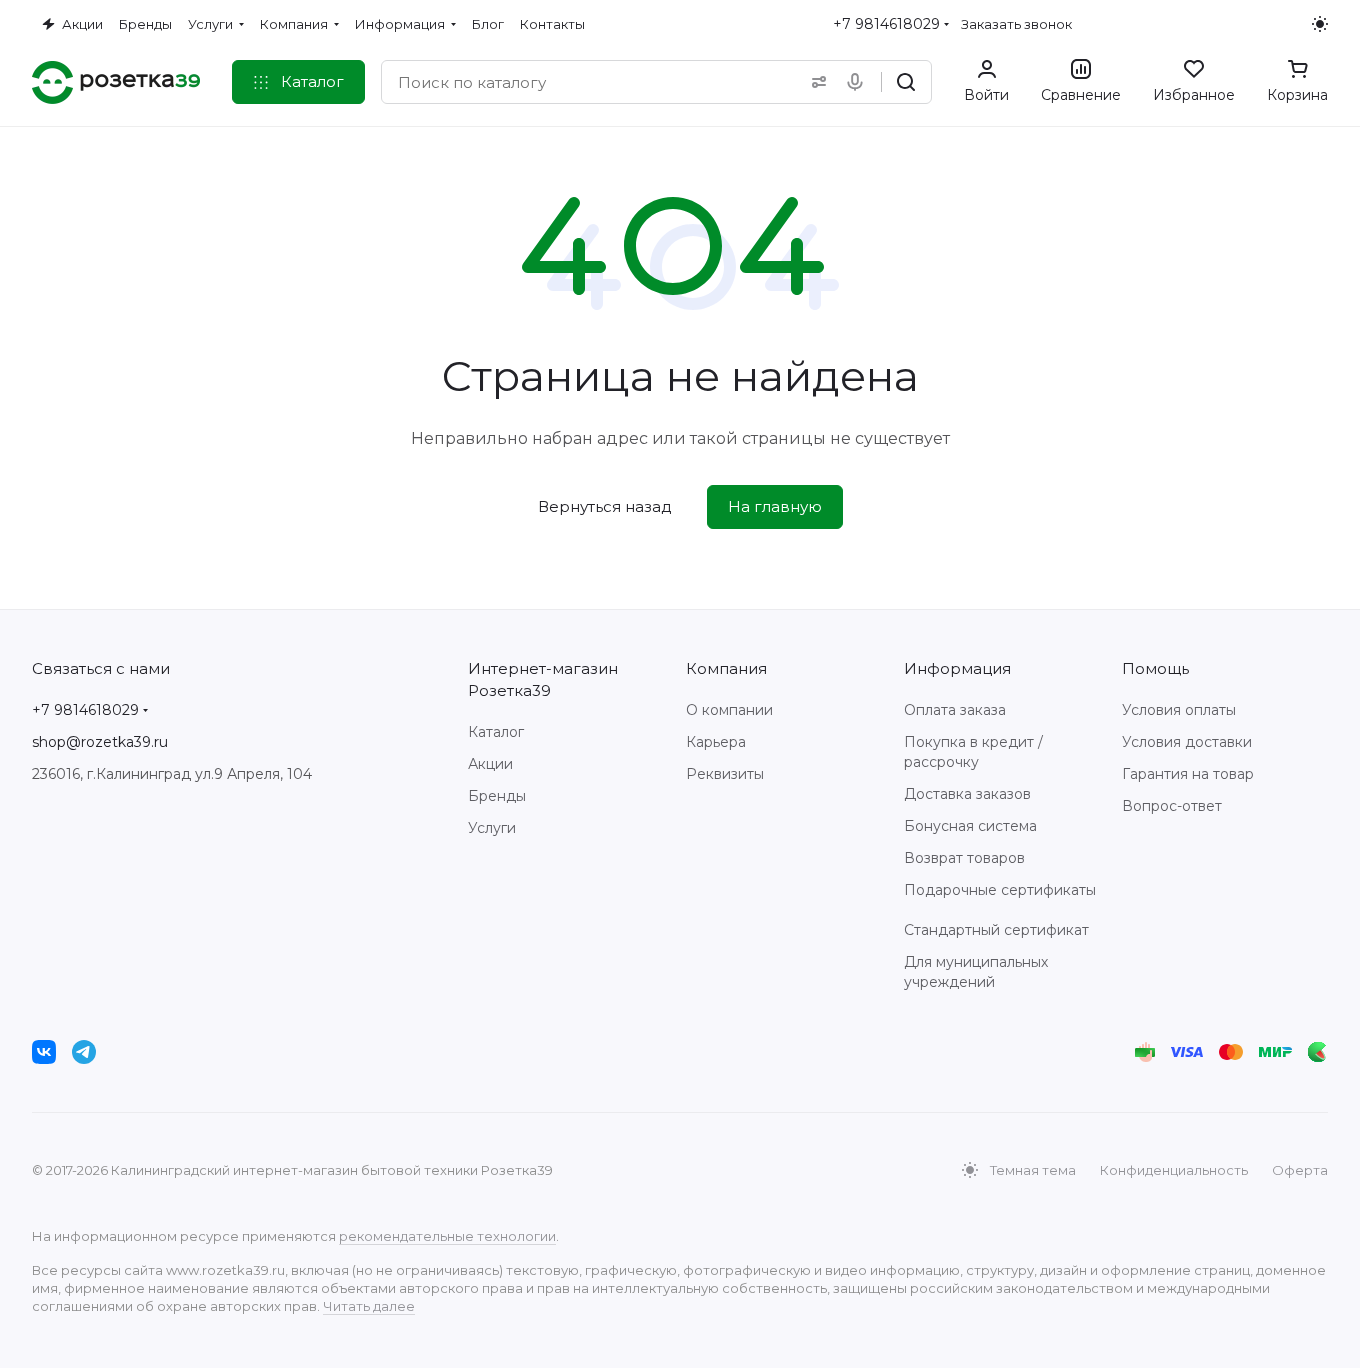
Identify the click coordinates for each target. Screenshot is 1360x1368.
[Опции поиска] (815, 82)
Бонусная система (970, 826)
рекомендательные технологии (447, 1236)
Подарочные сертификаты (1000, 890)
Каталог (496, 732)
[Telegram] (84, 1052)
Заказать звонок (1016, 24)
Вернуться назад (605, 506)
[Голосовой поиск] (859, 82)
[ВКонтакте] (44, 1052)
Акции (490, 764)
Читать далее (369, 1306)
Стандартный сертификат (996, 930)
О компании (729, 710)
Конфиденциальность (1174, 1170)
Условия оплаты (1179, 710)
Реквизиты (725, 774)
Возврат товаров (964, 858)
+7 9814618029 (886, 24)
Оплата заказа (955, 710)
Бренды (497, 796)
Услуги (492, 828)
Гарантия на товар (1188, 774)
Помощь (1155, 668)
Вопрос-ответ (1172, 806)
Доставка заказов (967, 794)
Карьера (716, 742)
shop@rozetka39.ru (100, 742)
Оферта (1300, 1170)
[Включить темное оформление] (1320, 24)
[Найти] (906, 82)
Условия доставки (1187, 742)
